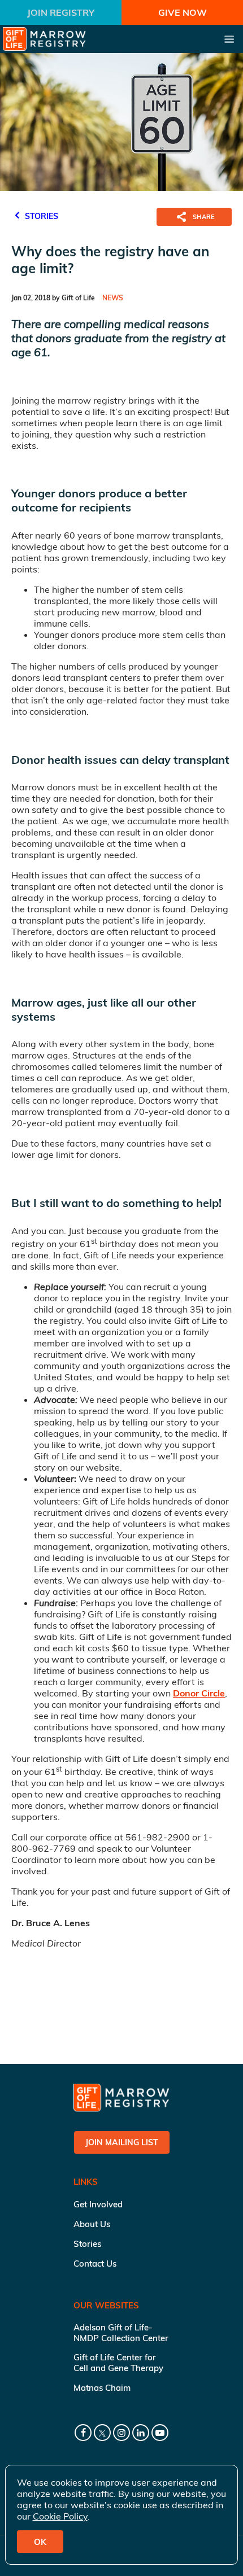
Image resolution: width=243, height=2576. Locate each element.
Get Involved (98, 2204)
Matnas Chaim (102, 2388)
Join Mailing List (122, 2142)
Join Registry (61, 12)
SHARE (204, 217)
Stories (87, 2244)
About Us (92, 2224)
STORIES (40, 216)
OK (40, 2542)
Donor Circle (199, 1693)
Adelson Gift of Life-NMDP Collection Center (121, 2333)
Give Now (183, 12)
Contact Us (95, 2264)
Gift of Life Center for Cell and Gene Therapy (118, 2363)
